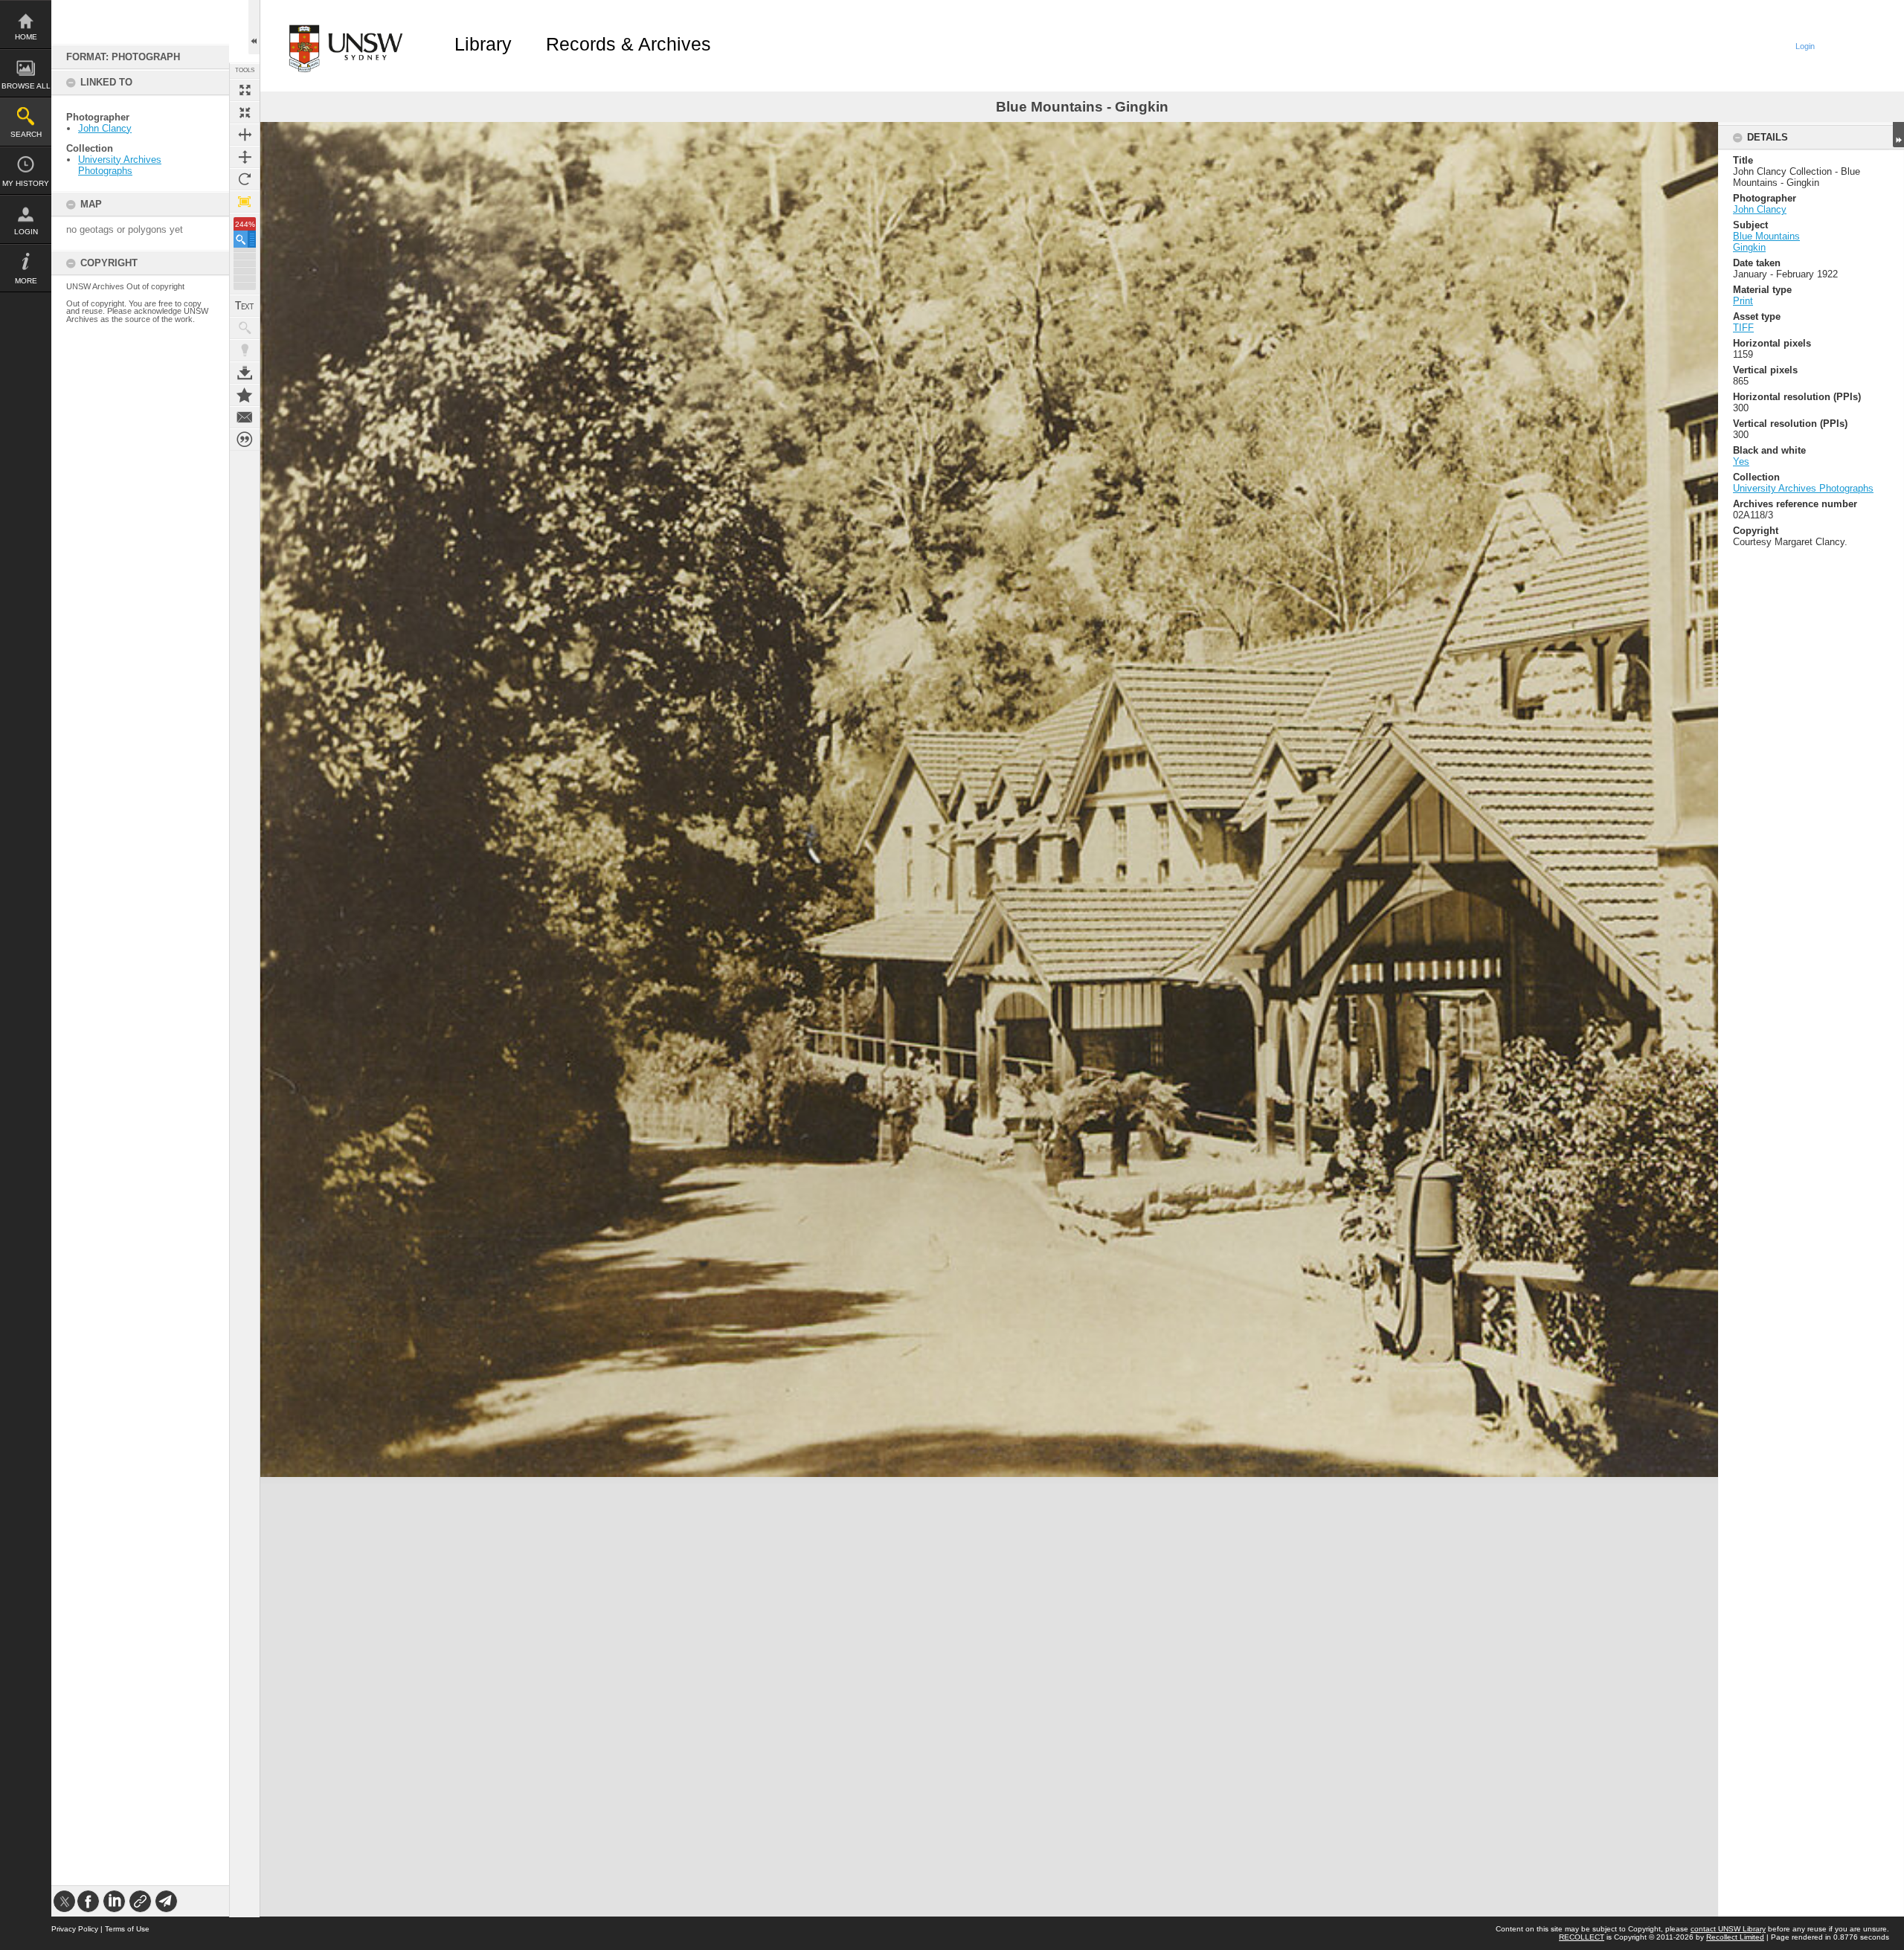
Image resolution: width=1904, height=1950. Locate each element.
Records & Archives (628, 44)
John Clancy (105, 128)
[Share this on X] (64, 1901)
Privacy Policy (75, 1929)
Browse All (26, 86)
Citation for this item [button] (245, 440)
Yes (1741, 461)
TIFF (1743, 328)
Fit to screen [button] (245, 112)
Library (483, 44)
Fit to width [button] (245, 135)
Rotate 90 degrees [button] (245, 179)
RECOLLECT (1582, 1937)
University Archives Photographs (120, 165)
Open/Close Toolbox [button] (254, 27)
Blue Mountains (1766, 236)
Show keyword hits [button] (245, 328)
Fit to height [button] (245, 157)
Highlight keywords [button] (245, 350)
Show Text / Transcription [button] (245, 306)
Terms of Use (127, 1929)
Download (245, 373)
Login (26, 232)
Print (1743, 301)
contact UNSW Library (1728, 1929)
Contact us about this (245, 417)
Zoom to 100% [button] (245, 202)
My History (26, 183)
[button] (245, 239)
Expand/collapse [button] (1898, 135)
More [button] (26, 281)
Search (26, 134)
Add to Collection (245, 395)
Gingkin (1749, 247)
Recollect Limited (1735, 1937)
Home (26, 37)
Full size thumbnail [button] (245, 90)
